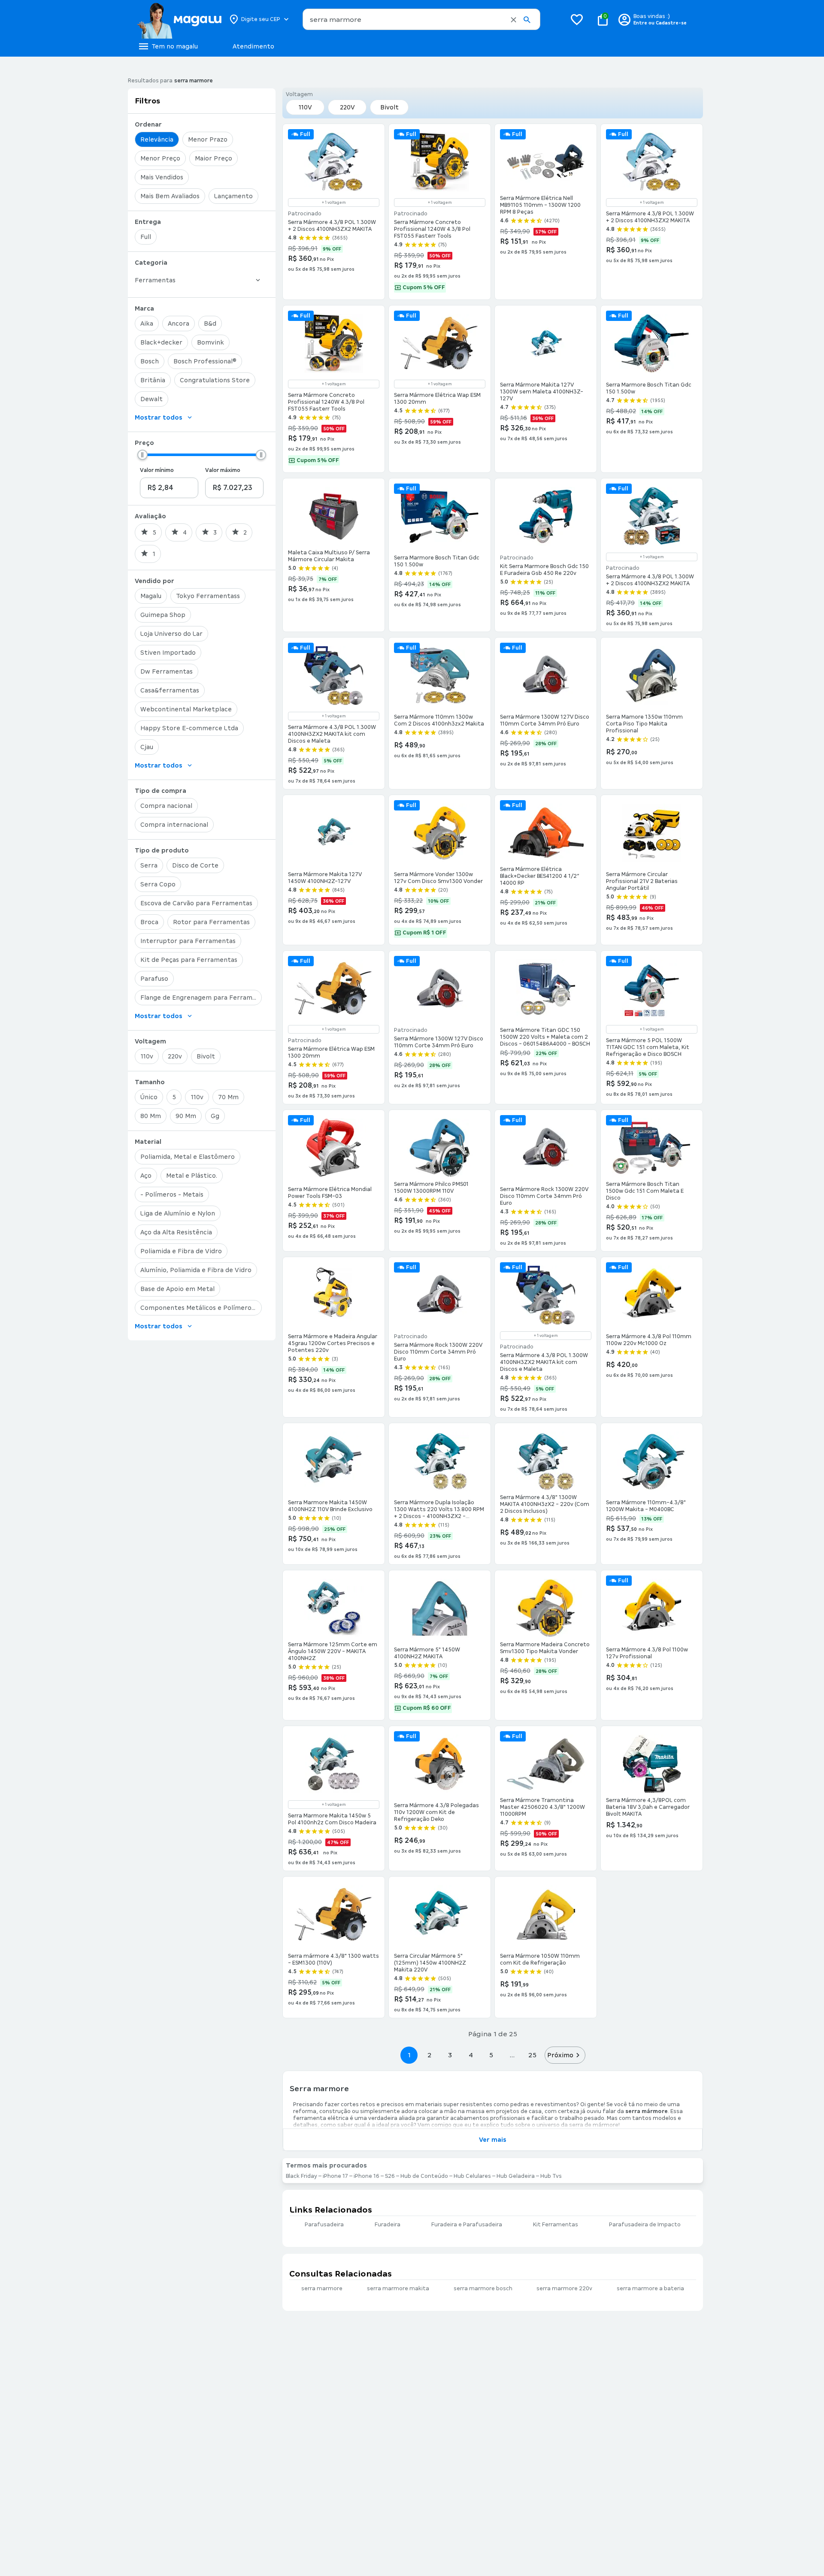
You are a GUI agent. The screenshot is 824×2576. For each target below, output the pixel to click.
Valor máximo (223, 470)
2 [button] (430, 2055)
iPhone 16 (367, 2176)
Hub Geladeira (516, 2176)
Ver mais (493, 2140)
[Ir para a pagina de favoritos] (577, 19)
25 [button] (532, 2055)
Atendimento (253, 46)
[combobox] (421, 19)
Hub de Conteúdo (424, 2176)
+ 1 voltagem (334, 203)
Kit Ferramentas (556, 2225)
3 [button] (450, 2055)
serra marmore (322, 2289)
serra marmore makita (398, 2289)
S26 (390, 2176)
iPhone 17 (335, 2176)
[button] (513, 20)
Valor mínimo (157, 470)
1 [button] (409, 2055)
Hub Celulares (472, 2176)
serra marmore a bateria (650, 2289)
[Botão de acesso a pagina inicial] (179, 19)
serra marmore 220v (564, 2289)
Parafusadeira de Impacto (645, 2225)
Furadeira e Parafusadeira (467, 2225)
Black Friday (301, 2176)
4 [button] (471, 2055)
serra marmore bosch (483, 2289)
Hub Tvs (551, 2176)
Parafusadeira (324, 2225)
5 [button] (491, 2055)
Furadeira (388, 2225)
